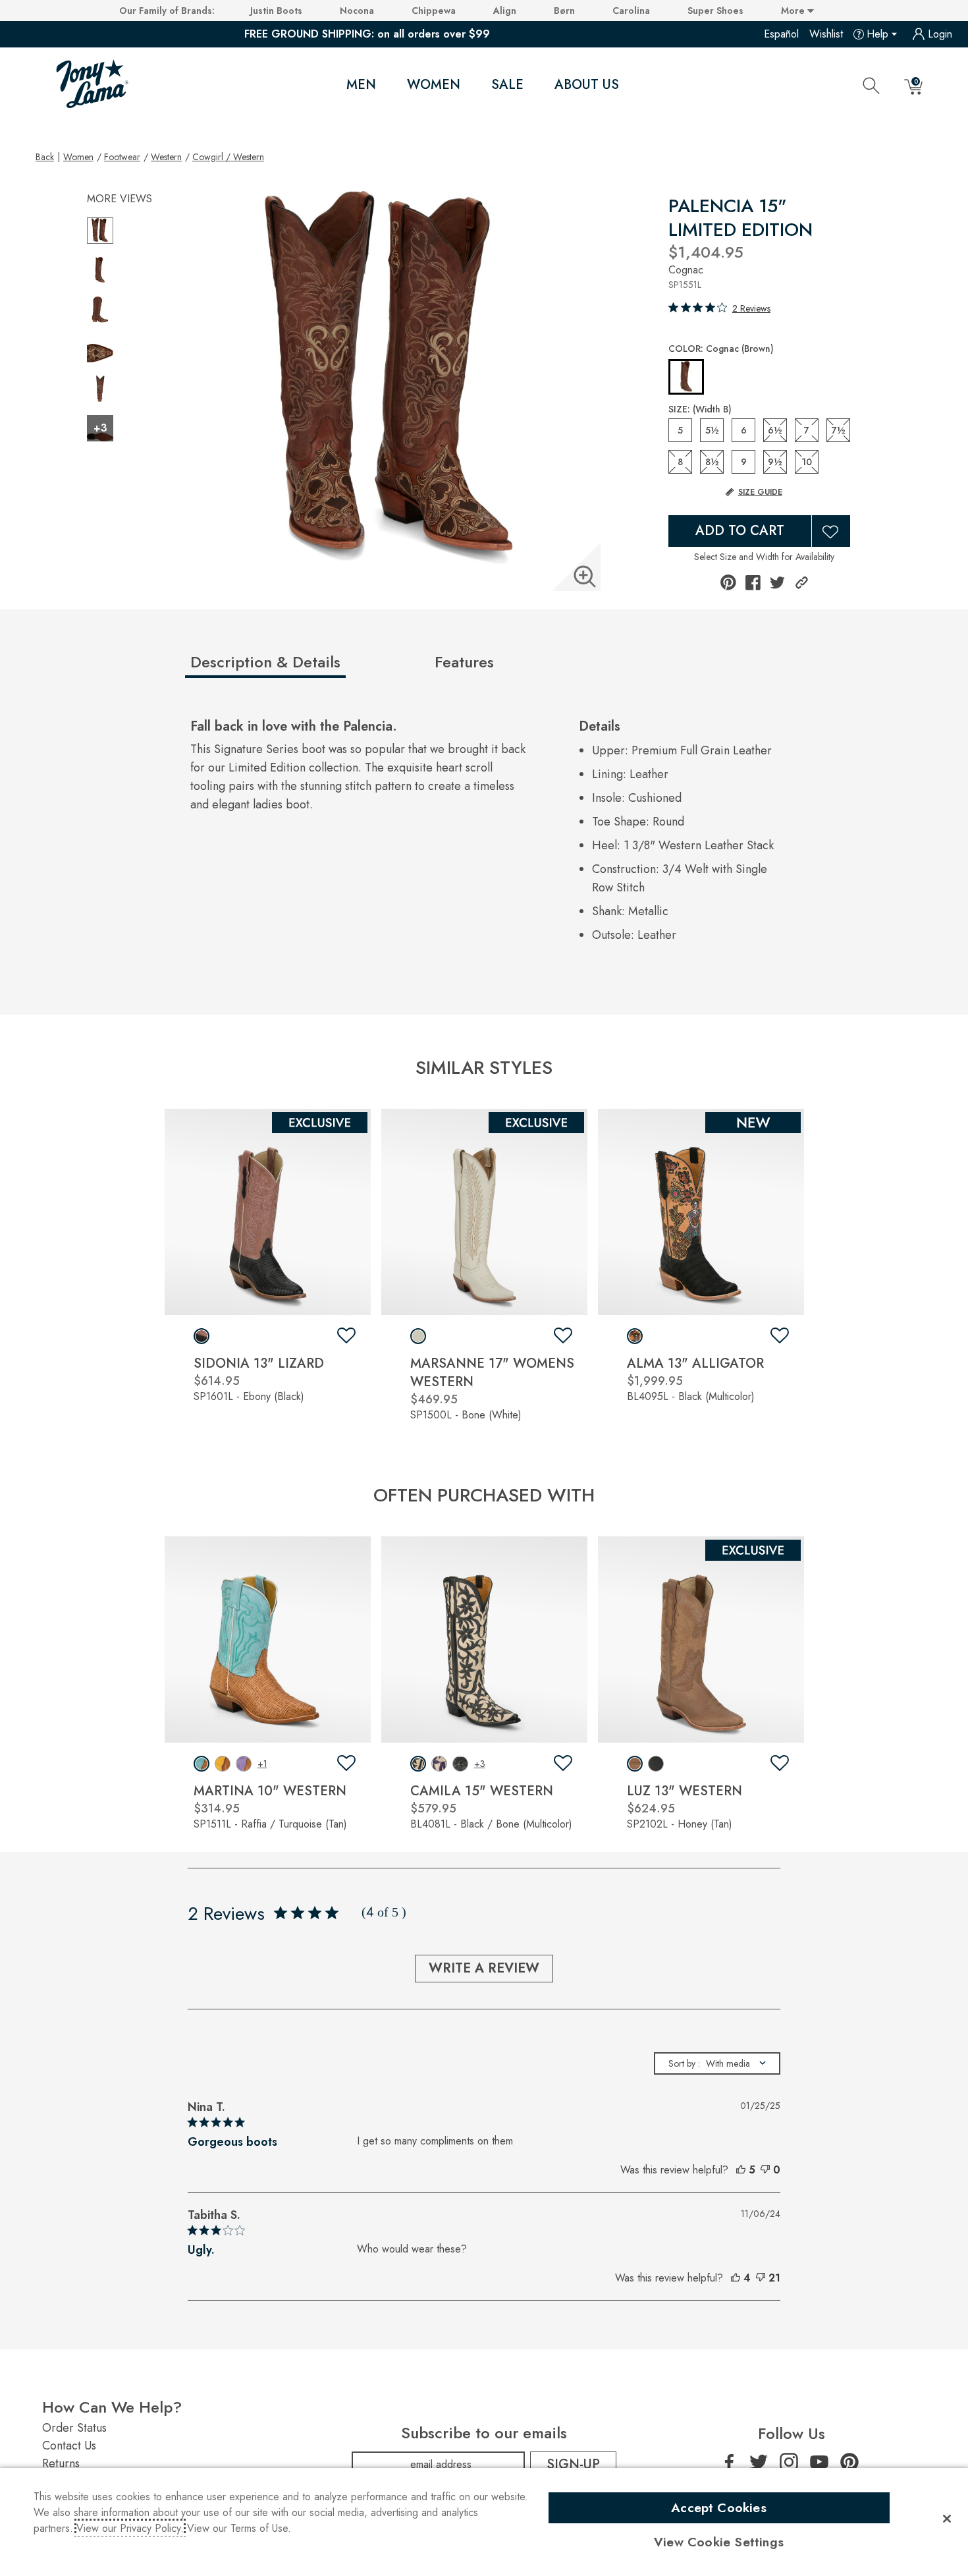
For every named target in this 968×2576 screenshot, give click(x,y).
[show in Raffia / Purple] (244, 1764)
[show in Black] (635, 1336)
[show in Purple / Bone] (439, 1764)
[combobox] (717, 2063)
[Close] (947, 2519)
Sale (507, 85)
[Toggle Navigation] (387, 86)
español (781, 34)
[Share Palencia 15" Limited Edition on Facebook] (753, 583)
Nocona (357, 11)
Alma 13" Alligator (695, 1363)
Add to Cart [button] (740, 531)
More (794, 11)
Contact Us (69, 2446)
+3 (480, 1764)
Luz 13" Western (685, 1791)
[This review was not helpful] (765, 2170)
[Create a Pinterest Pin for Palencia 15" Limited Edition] (728, 582)
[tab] (307, 667)
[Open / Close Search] (871, 85)
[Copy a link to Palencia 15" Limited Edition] (802, 583)
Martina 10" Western (270, 1791)
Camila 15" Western (482, 1791)
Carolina (631, 11)
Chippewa (434, 11)
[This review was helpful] (741, 2170)
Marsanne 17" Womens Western (492, 1373)
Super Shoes (715, 11)
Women (434, 85)
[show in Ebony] (202, 1336)
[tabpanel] (487, 835)
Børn (564, 11)
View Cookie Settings (719, 2542)
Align (505, 11)
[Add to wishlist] (346, 1336)
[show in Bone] (418, 1336)
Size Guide (760, 492)
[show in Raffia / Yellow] (223, 1764)
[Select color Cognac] (686, 378)
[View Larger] (585, 576)
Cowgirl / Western (228, 157)
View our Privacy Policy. (130, 2528)
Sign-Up (573, 2464)
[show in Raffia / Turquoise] (202, 1764)
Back (45, 156)
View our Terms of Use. (239, 2528)
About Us (587, 85)
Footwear (122, 157)
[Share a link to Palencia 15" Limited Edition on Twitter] (777, 583)
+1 (262, 1764)
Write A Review (484, 1968)
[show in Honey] (635, 1764)
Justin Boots (276, 11)
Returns (61, 2463)
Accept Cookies (719, 2507)
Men (361, 85)
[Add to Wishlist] (831, 531)
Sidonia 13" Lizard (259, 1363)
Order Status (74, 2428)
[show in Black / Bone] (418, 1764)
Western (166, 157)
